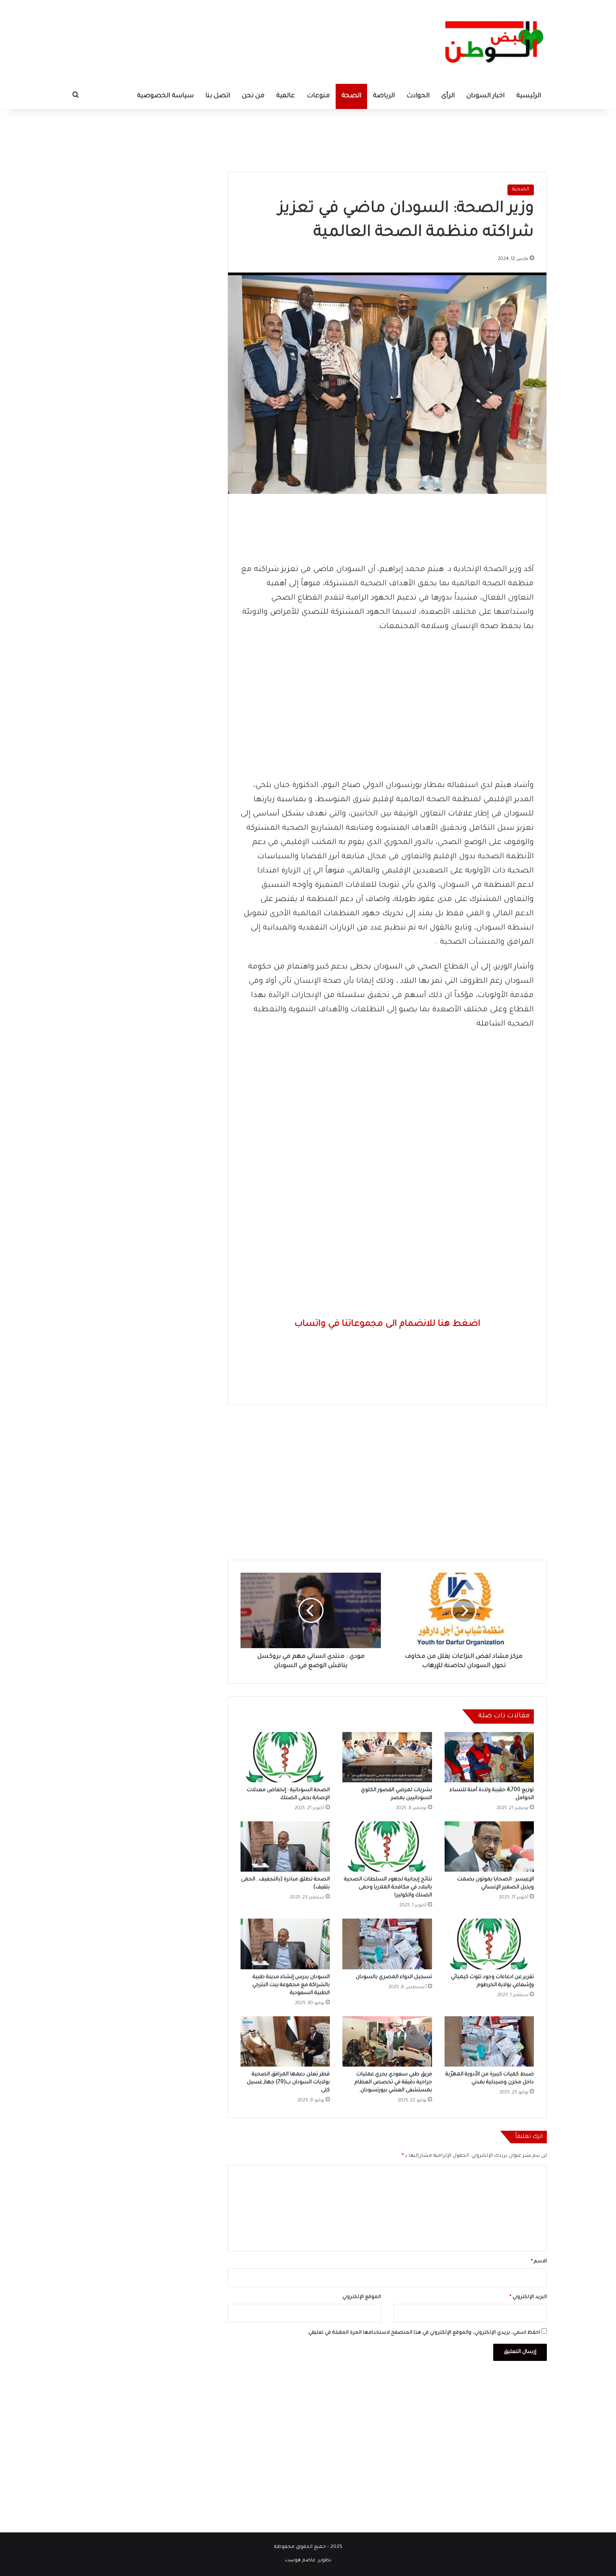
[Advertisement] (308, 136)
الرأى (448, 96)
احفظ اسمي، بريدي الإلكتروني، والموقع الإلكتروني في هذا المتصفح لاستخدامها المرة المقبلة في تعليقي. (424, 2333)
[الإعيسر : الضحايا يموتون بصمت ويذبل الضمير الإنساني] (489, 1846)
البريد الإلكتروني (528, 2297)
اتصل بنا (218, 96)
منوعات (318, 96)
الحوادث (418, 96)
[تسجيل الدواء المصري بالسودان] (387, 1944)
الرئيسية (529, 96)
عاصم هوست (300, 2561)
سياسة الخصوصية (165, 96)
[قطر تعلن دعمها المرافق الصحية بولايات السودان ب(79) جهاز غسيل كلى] (285, 2041)
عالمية (286, 96)
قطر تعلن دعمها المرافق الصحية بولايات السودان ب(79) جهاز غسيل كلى (288, 2083)
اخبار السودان (485, 96)
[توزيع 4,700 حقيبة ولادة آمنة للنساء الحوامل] (489, 1757)
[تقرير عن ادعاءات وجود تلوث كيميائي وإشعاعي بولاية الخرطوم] (489, 1944)
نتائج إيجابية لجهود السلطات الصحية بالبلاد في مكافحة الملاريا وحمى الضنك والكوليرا (388, 1888)
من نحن (253, 96)
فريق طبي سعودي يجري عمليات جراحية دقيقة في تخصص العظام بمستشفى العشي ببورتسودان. (393, 2083)
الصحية (521, 190)
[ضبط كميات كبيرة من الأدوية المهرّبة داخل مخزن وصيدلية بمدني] (489, 2041)
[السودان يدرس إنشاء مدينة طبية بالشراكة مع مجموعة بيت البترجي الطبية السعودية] (285, 1944)
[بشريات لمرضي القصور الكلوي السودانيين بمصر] (387, 1757)
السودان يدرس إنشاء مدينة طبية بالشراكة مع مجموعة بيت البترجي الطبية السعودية (291, 1985)
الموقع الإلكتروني (362, 2297)
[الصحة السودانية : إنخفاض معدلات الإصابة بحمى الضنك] (285, 1757)
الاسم (539, 2262)
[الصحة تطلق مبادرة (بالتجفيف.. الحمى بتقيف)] (285, 1846)
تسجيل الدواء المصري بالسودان (394, 1977)
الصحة (351, 96)
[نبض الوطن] (488, 42)
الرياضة (384, 96)
